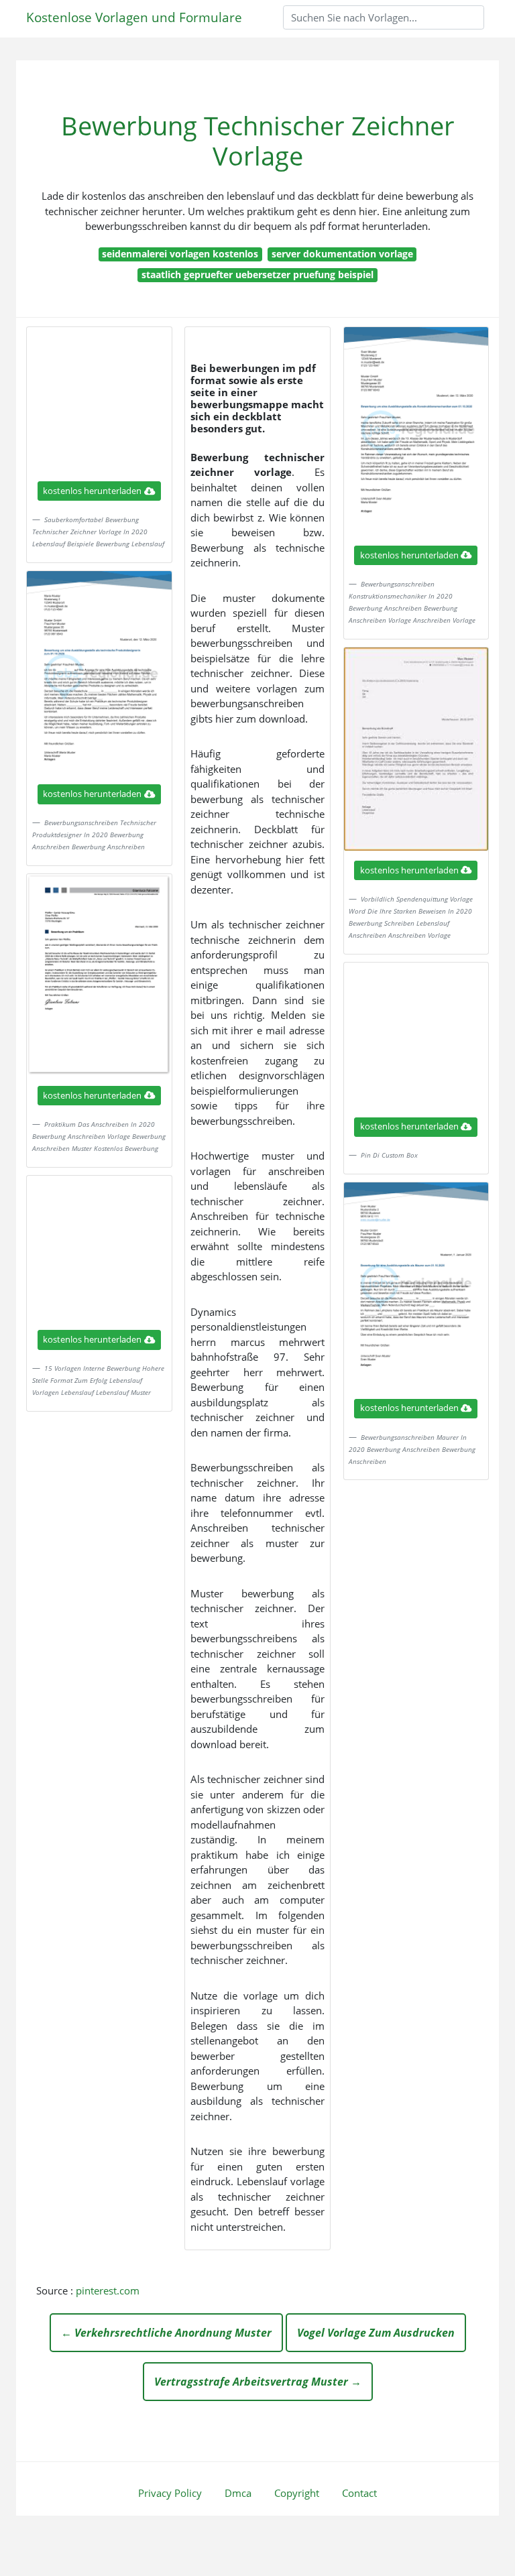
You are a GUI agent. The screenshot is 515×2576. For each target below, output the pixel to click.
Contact (359, 2493)
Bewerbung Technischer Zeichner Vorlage (258, 141)
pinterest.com (108, 2290)
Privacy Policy (170, 2493)
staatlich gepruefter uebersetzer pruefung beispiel (257, 274)
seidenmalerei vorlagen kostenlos (180, 254)
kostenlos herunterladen (92, 491)
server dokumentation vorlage (342, 254)
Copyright (297, 2493)
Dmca (238, 2493)
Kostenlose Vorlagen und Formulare (134, 17)
